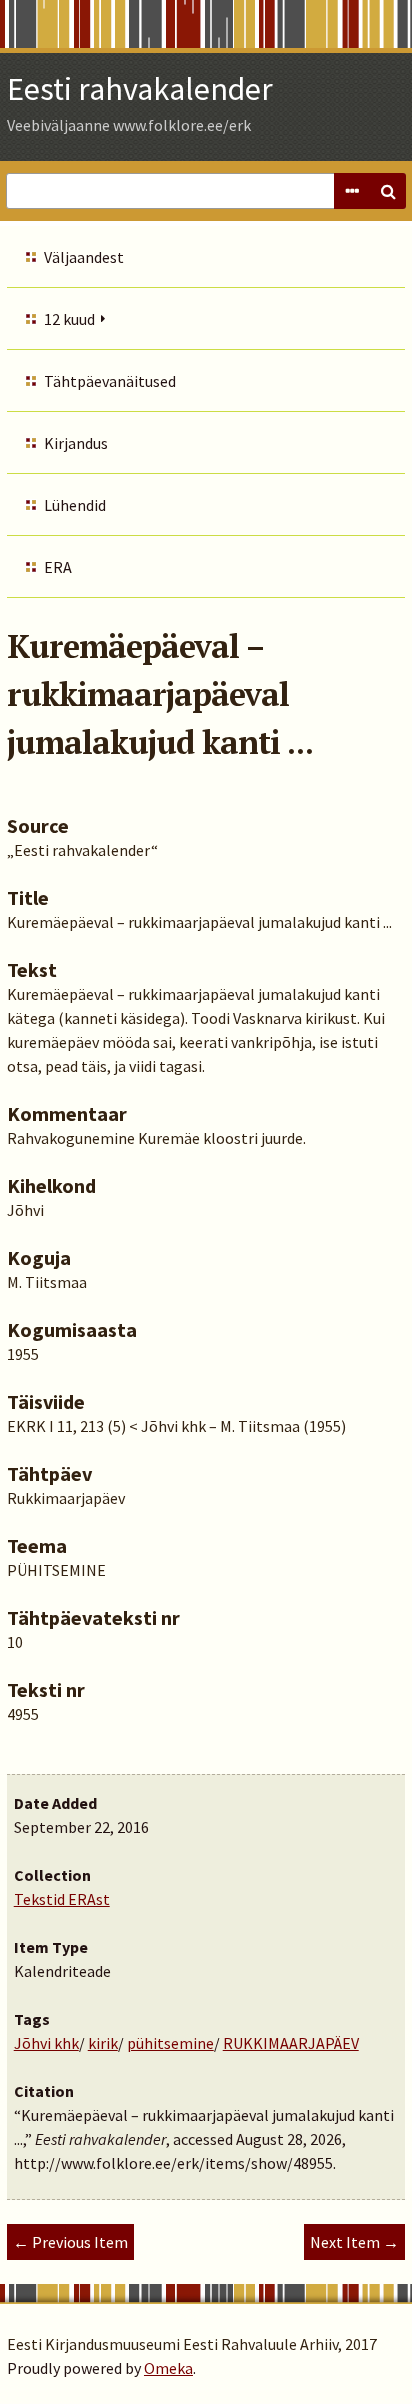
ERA (58, 567)
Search (388, 191)
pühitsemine (170, 2043)
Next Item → (354, 2242)
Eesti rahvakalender (140, 89)
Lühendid (75, 505)
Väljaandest (84, 257)
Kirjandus (76, 443)
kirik (103, 2043)
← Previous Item (70, 2242)
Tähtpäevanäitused (110, 381)
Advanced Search (352, 191)
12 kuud (69, 319)
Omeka (168, 2368)
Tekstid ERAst (62, 1899)
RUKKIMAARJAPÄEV (291, 2043)
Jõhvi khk (46, 2043)
